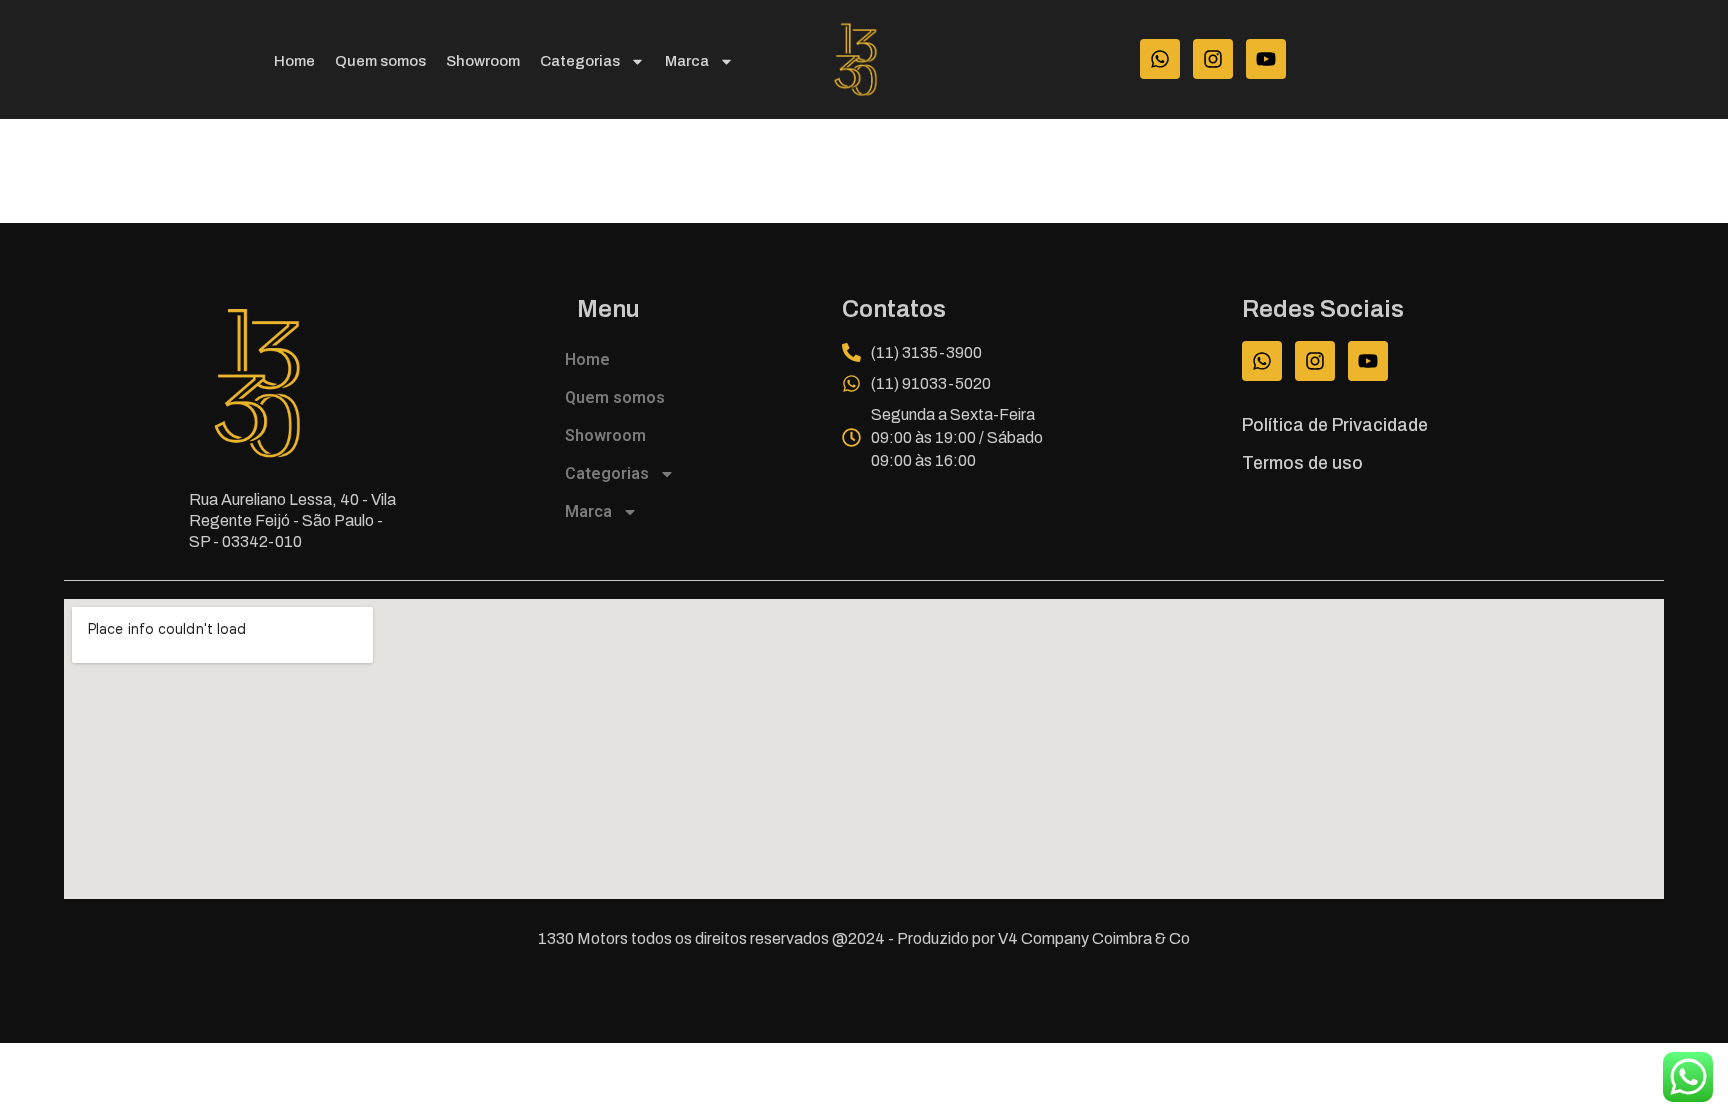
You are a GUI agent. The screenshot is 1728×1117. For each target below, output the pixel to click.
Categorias (580, 61)
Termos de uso (1302, 463)
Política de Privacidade (1335, 425)
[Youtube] (1266, 59)
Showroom (483, 61)
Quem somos (380, 61)
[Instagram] (1213, 59)
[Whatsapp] (1160, 59)
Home (294, 61)
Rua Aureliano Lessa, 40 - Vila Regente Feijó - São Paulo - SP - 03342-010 (292, 520)
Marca (687, 61)
